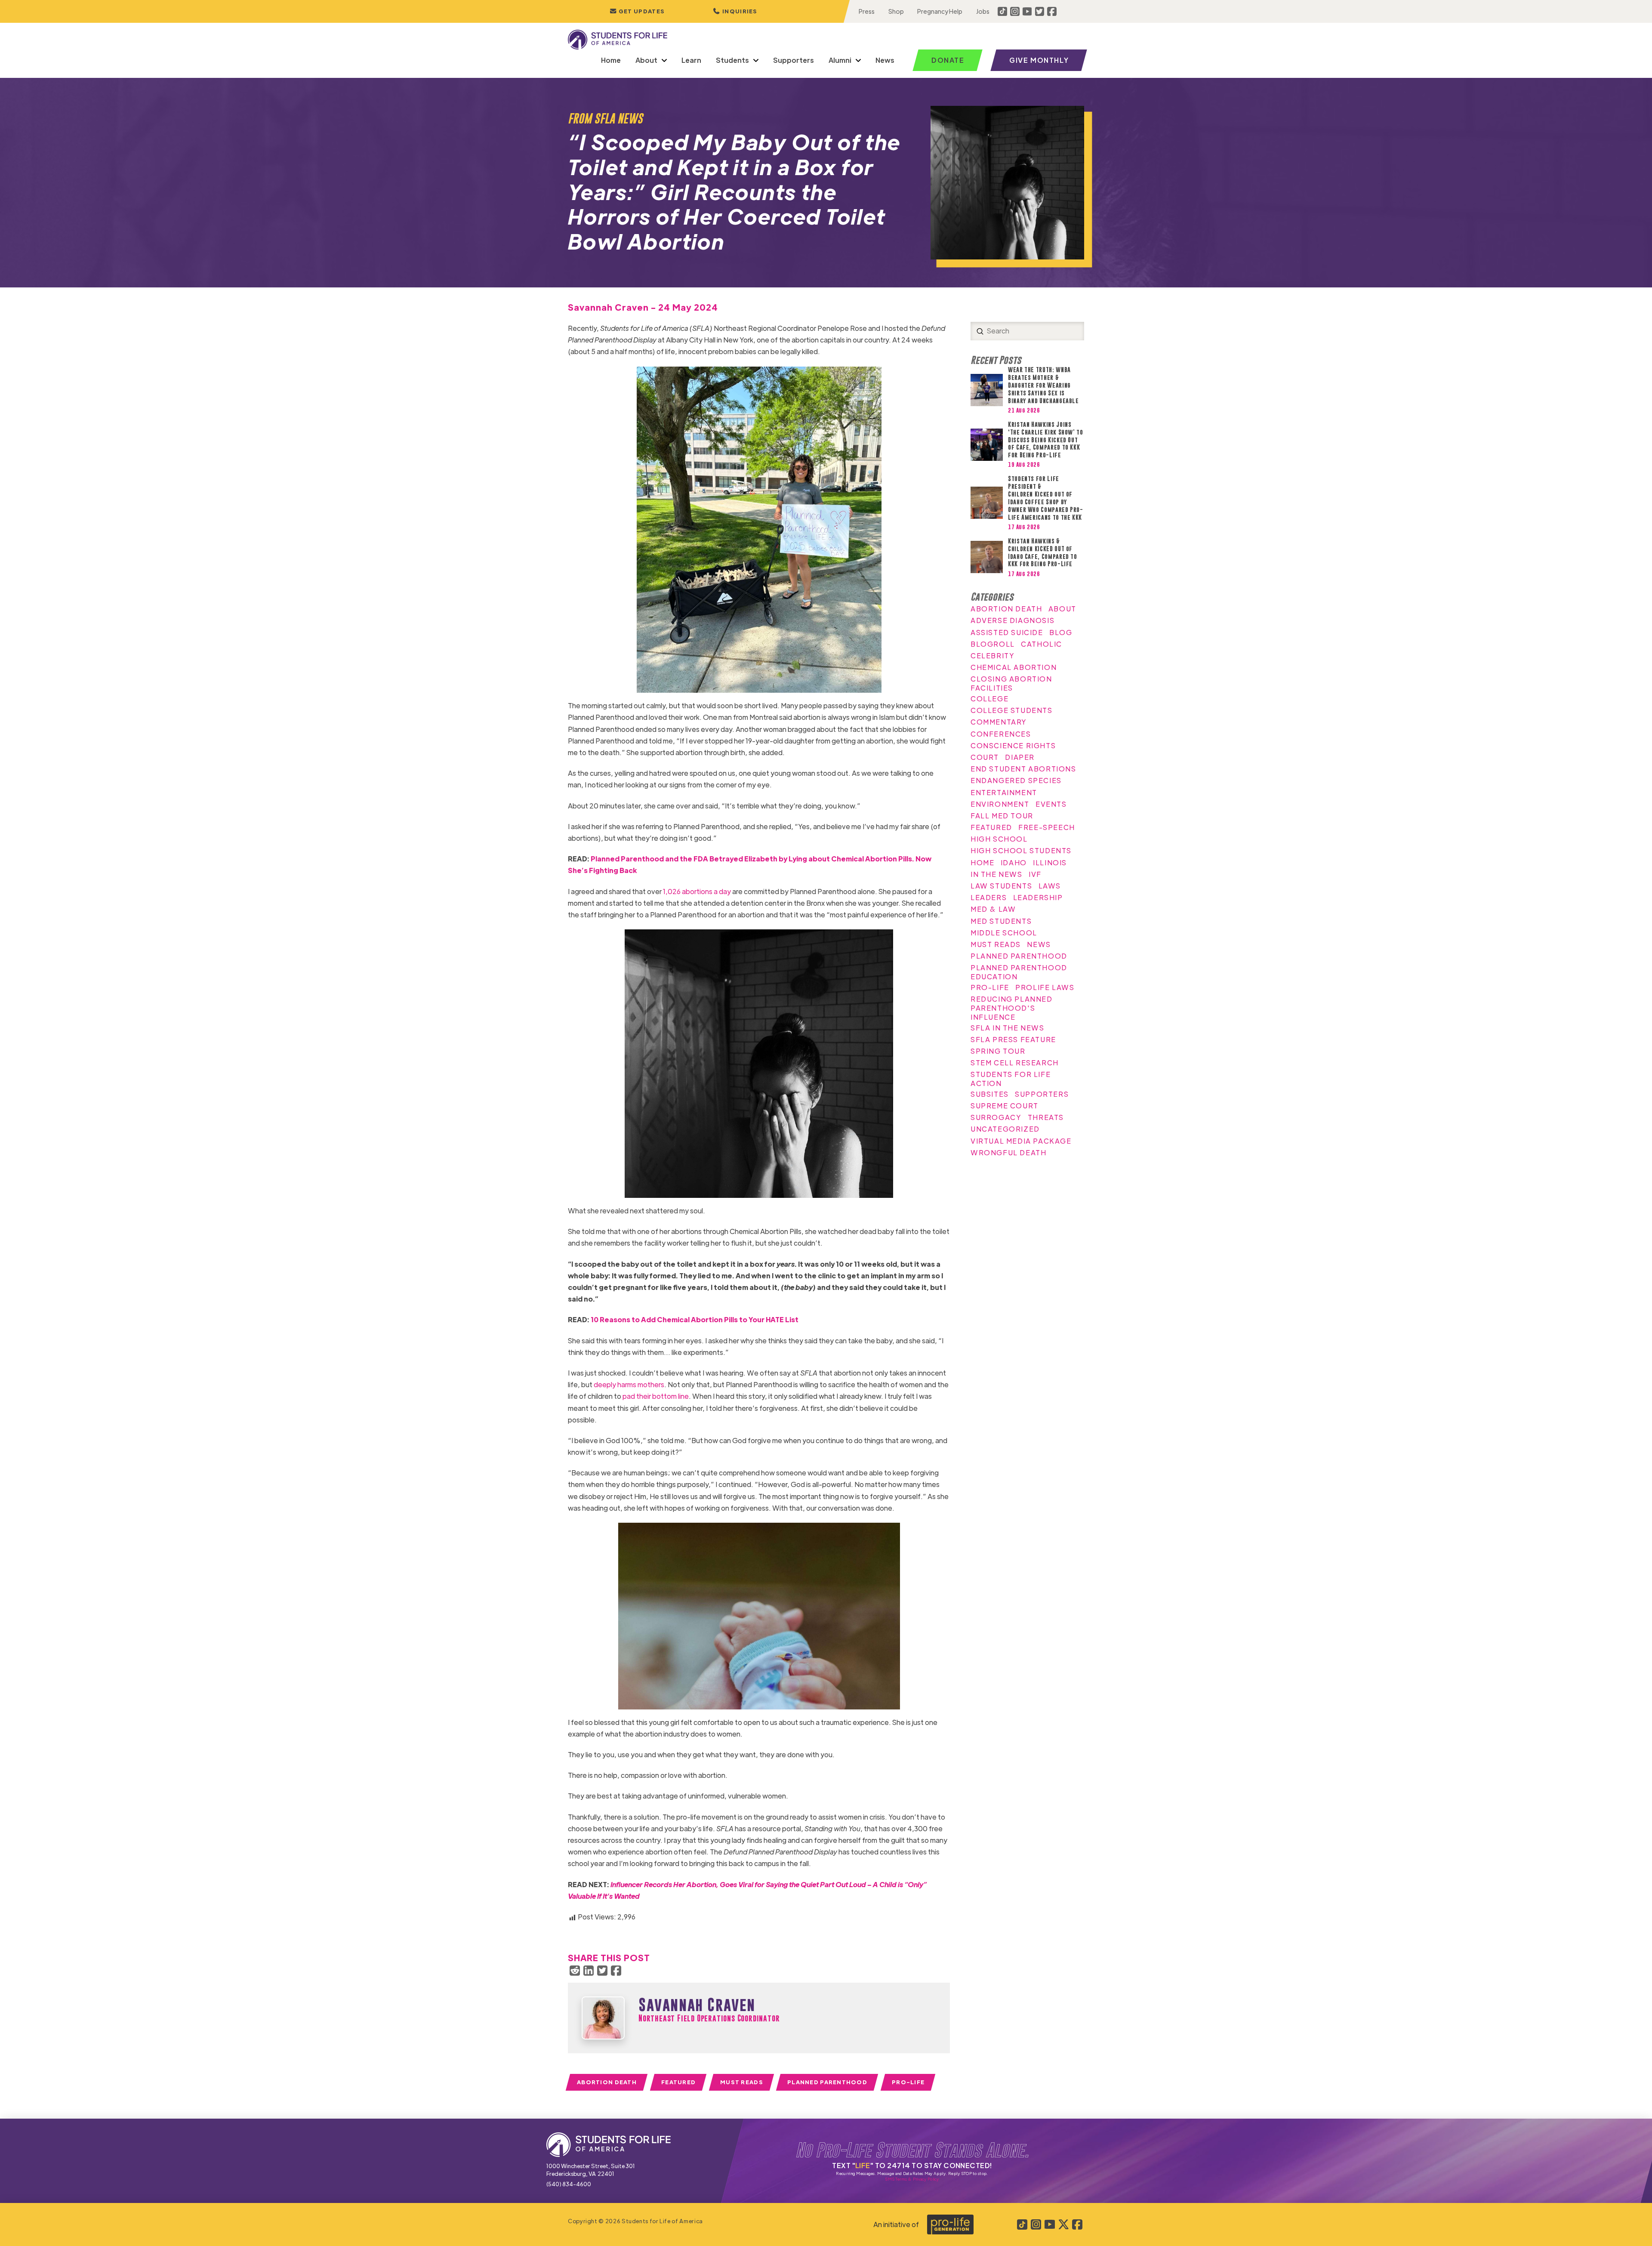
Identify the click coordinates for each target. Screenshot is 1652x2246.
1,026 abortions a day (697, 891)
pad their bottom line (656, 1396)
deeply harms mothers (629, 1384)
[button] (735, 11)
